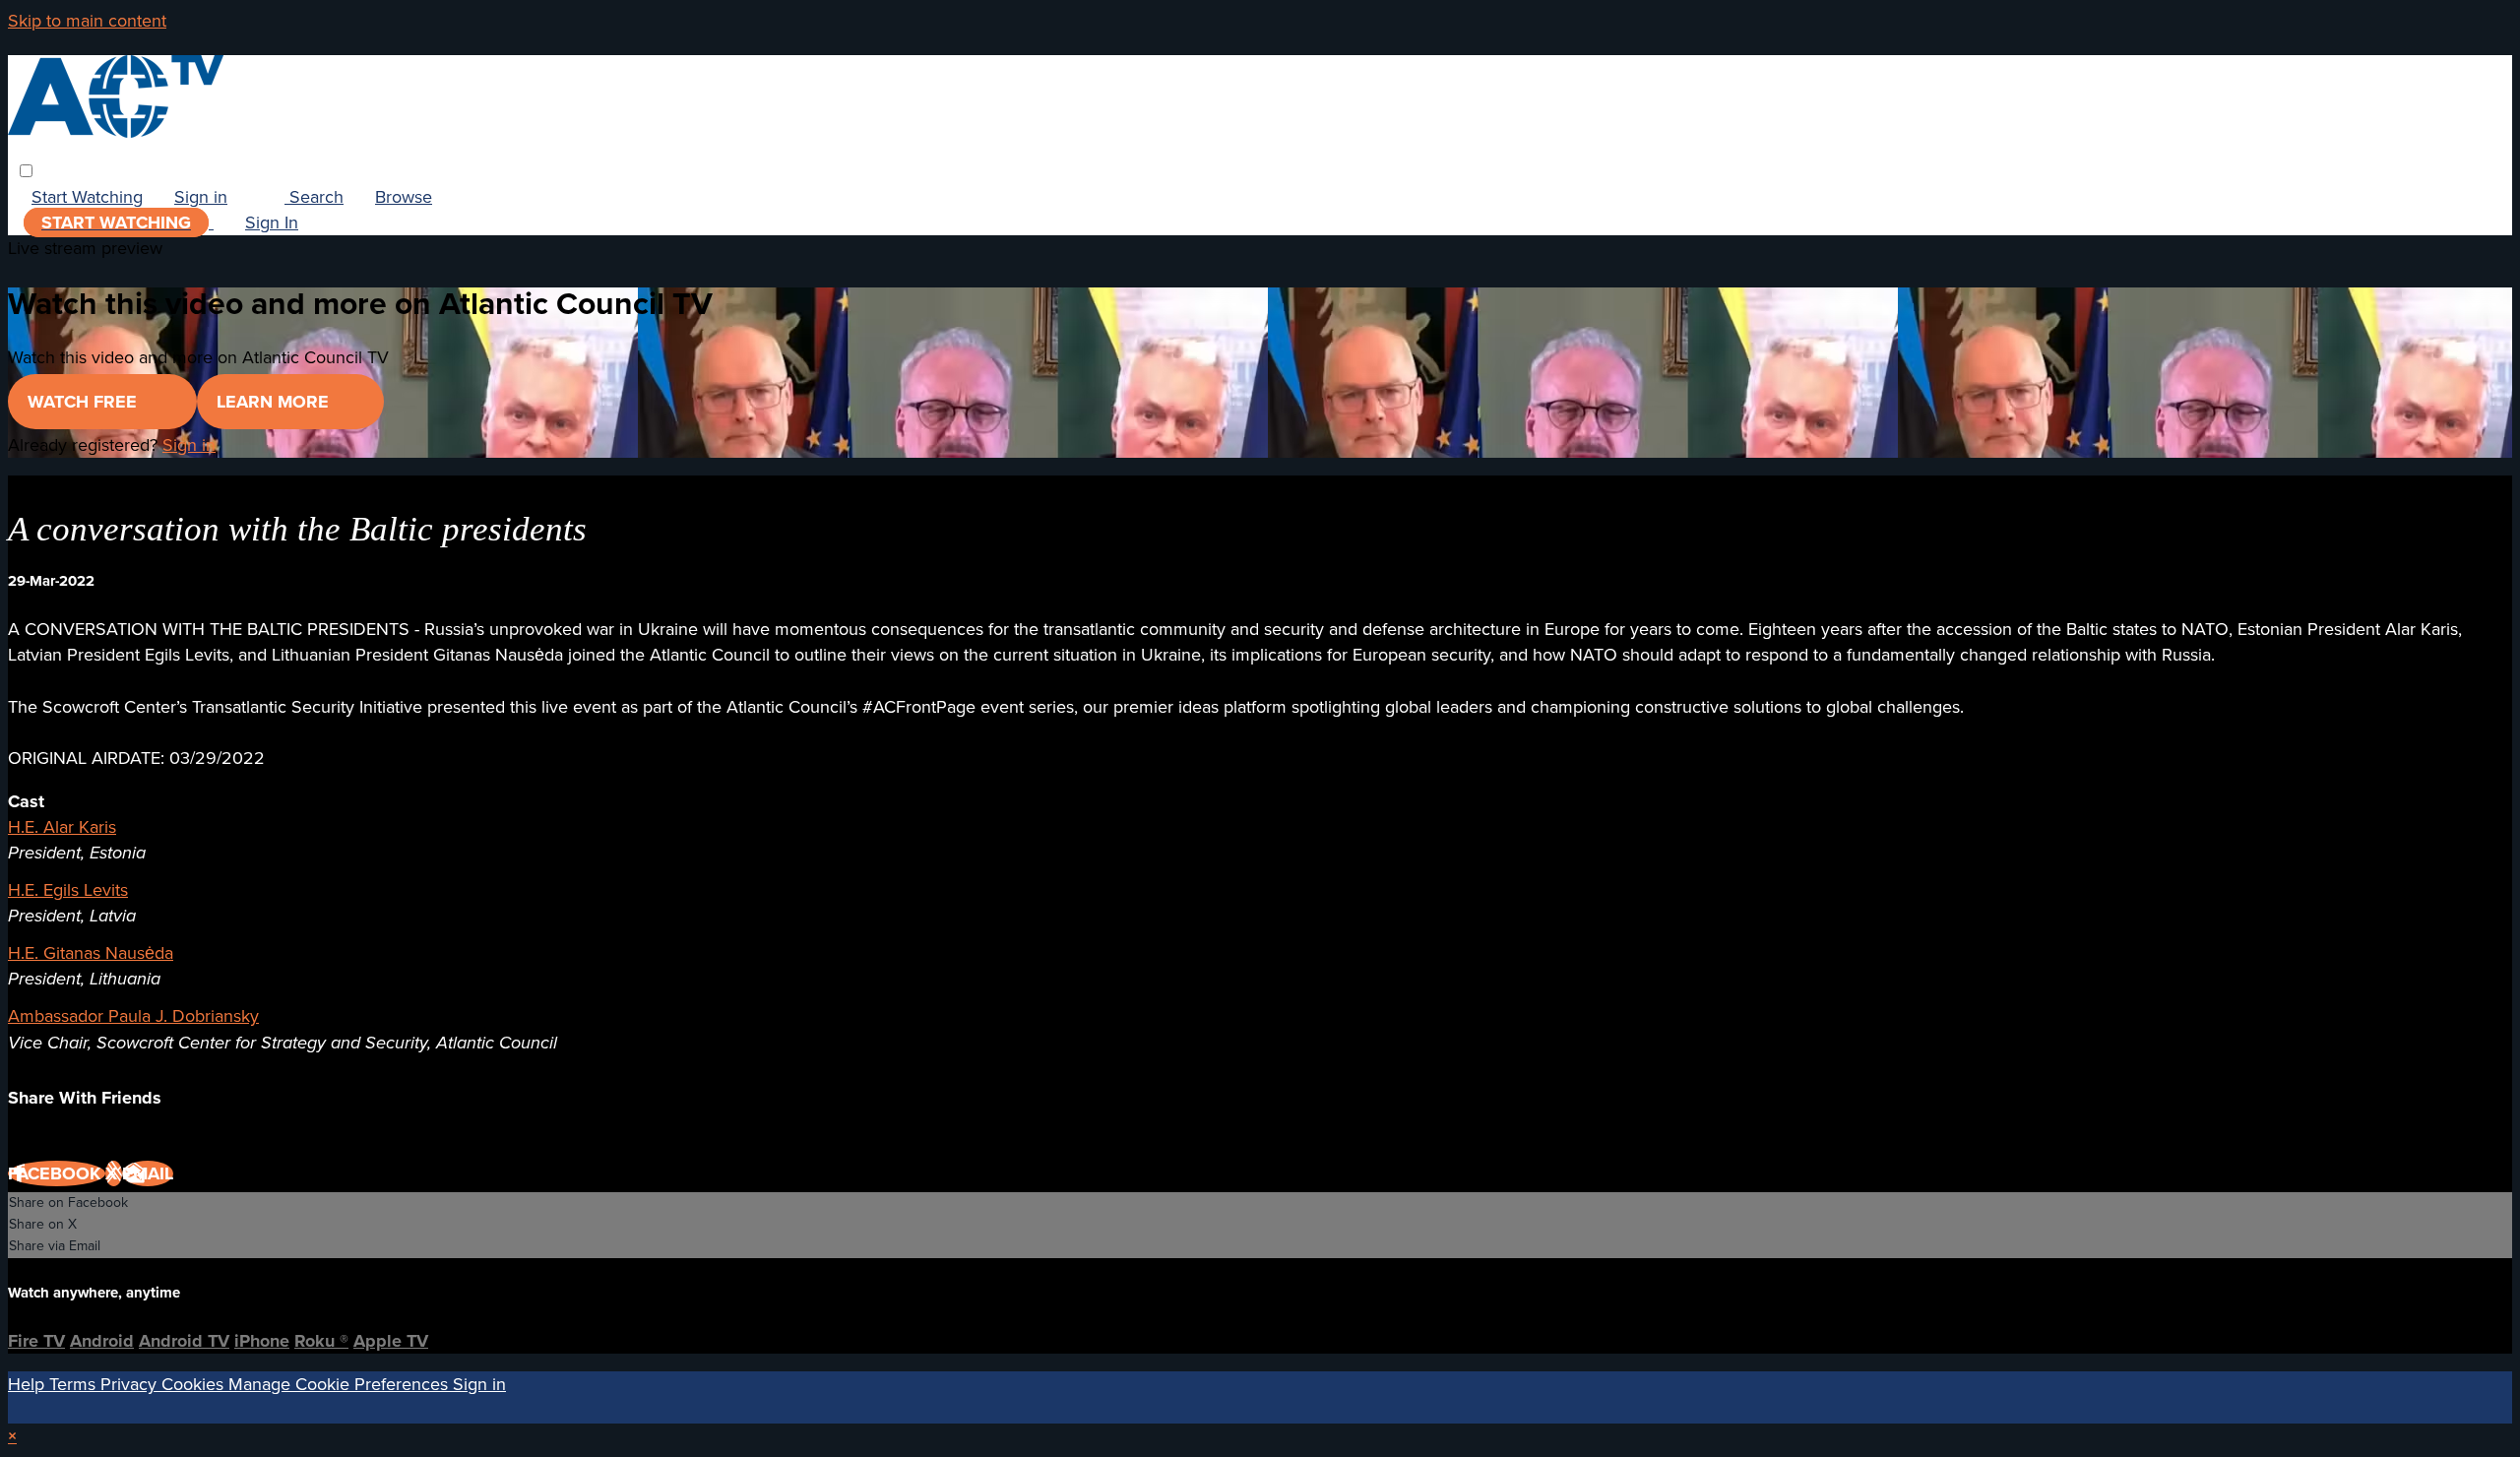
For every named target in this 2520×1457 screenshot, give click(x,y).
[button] (26, 171)
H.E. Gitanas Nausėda (91, 953)
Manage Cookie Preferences (341, 1384)
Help (29, 1384)
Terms (75, 1384)
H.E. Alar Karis (62, 827)
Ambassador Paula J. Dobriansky (133, 1016)
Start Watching (87, 197)
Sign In (272, 222)
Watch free (85, 402)
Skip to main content (87, 21)
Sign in (201, 197)
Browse (404, 197)
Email (148, 1173)
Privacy (131, 1384)
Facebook (57, 1173)
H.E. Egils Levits (68, 890)
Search (314, 197)
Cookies (195, 1384)
